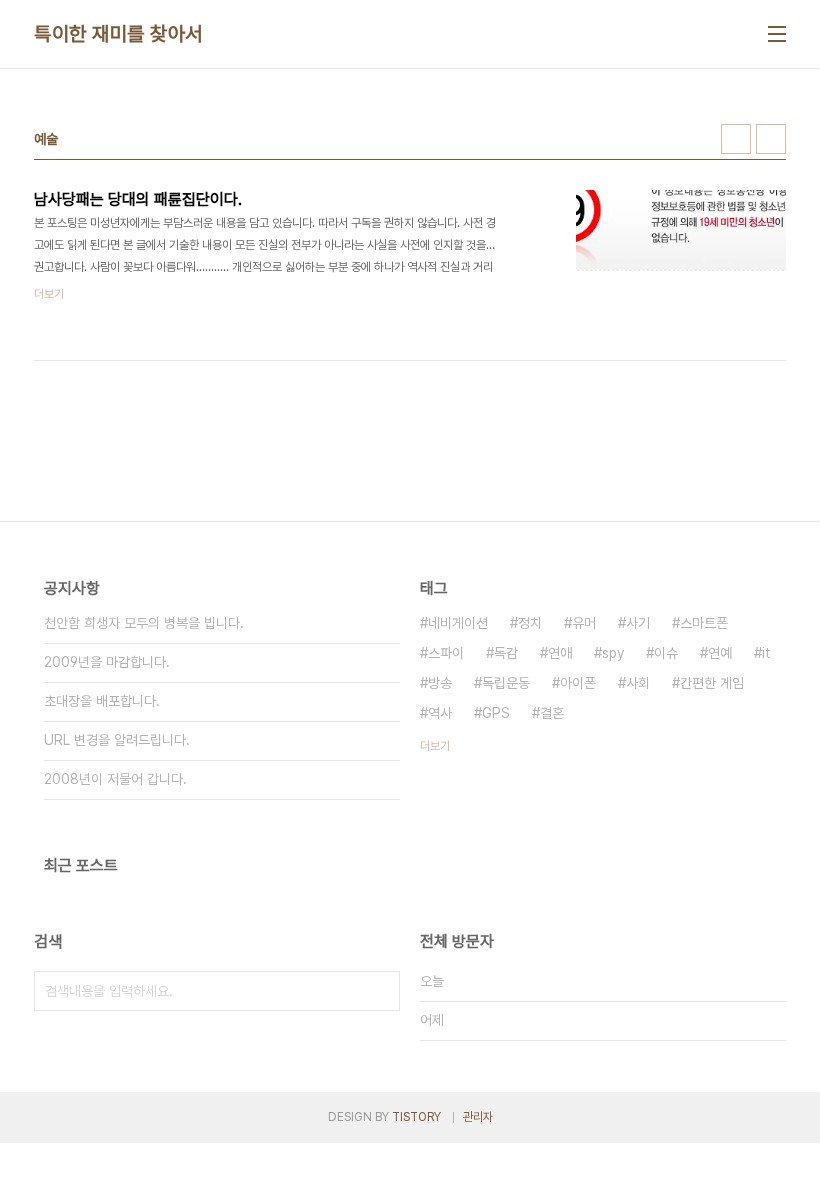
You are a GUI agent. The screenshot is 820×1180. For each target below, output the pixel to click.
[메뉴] (777, 34)
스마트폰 (704, 623)
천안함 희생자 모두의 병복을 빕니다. (144, 623)
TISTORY (416, 1117)
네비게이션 (458, 623)
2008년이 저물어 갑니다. (115, 779)
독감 (506, 653)
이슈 (666, 653)
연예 (720, 653)
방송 (440, 683)
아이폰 (578, 683)
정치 (530, 623)
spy (613, 653)
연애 (560, 653)
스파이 (446, 653)
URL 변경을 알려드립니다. (117, 740)
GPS (496, 713)
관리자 (478, 1117)
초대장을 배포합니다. (102, 701)
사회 (638, 683)
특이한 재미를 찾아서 (118, 34)
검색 (380, 991)
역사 (440, 713)
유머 (584, 623)
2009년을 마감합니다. (107, 662)
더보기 (435, 746)
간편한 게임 (712, 683)
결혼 (552, 713)
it (766, 653)
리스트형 (771, 139)
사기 (638, 623)
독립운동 (506, 683)
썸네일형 (736, 139)
